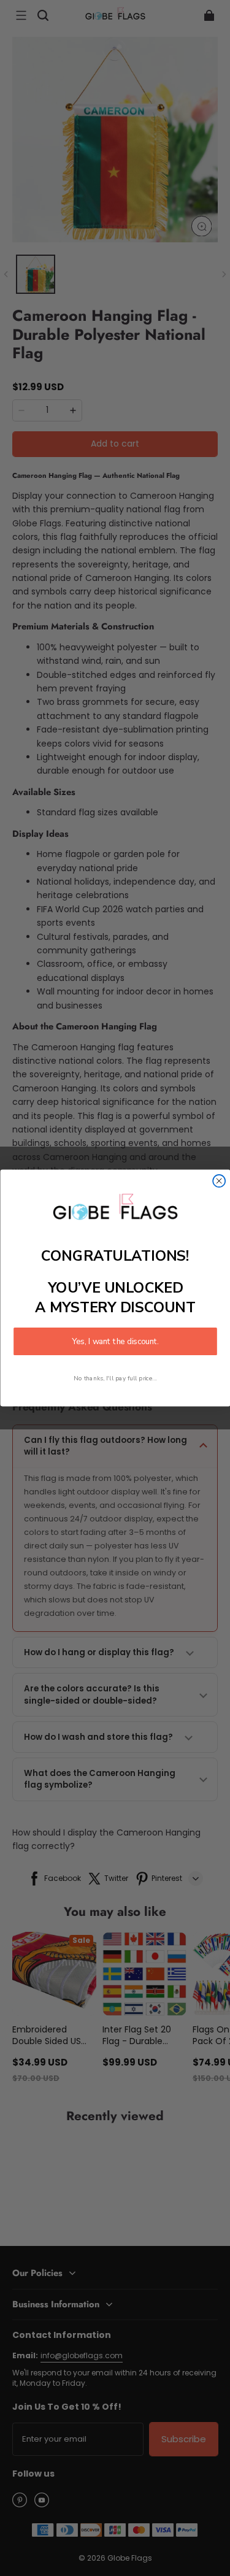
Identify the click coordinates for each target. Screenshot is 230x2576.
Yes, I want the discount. (115, 1341)
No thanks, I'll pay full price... (115, 1378)
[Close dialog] (219, 1181)
